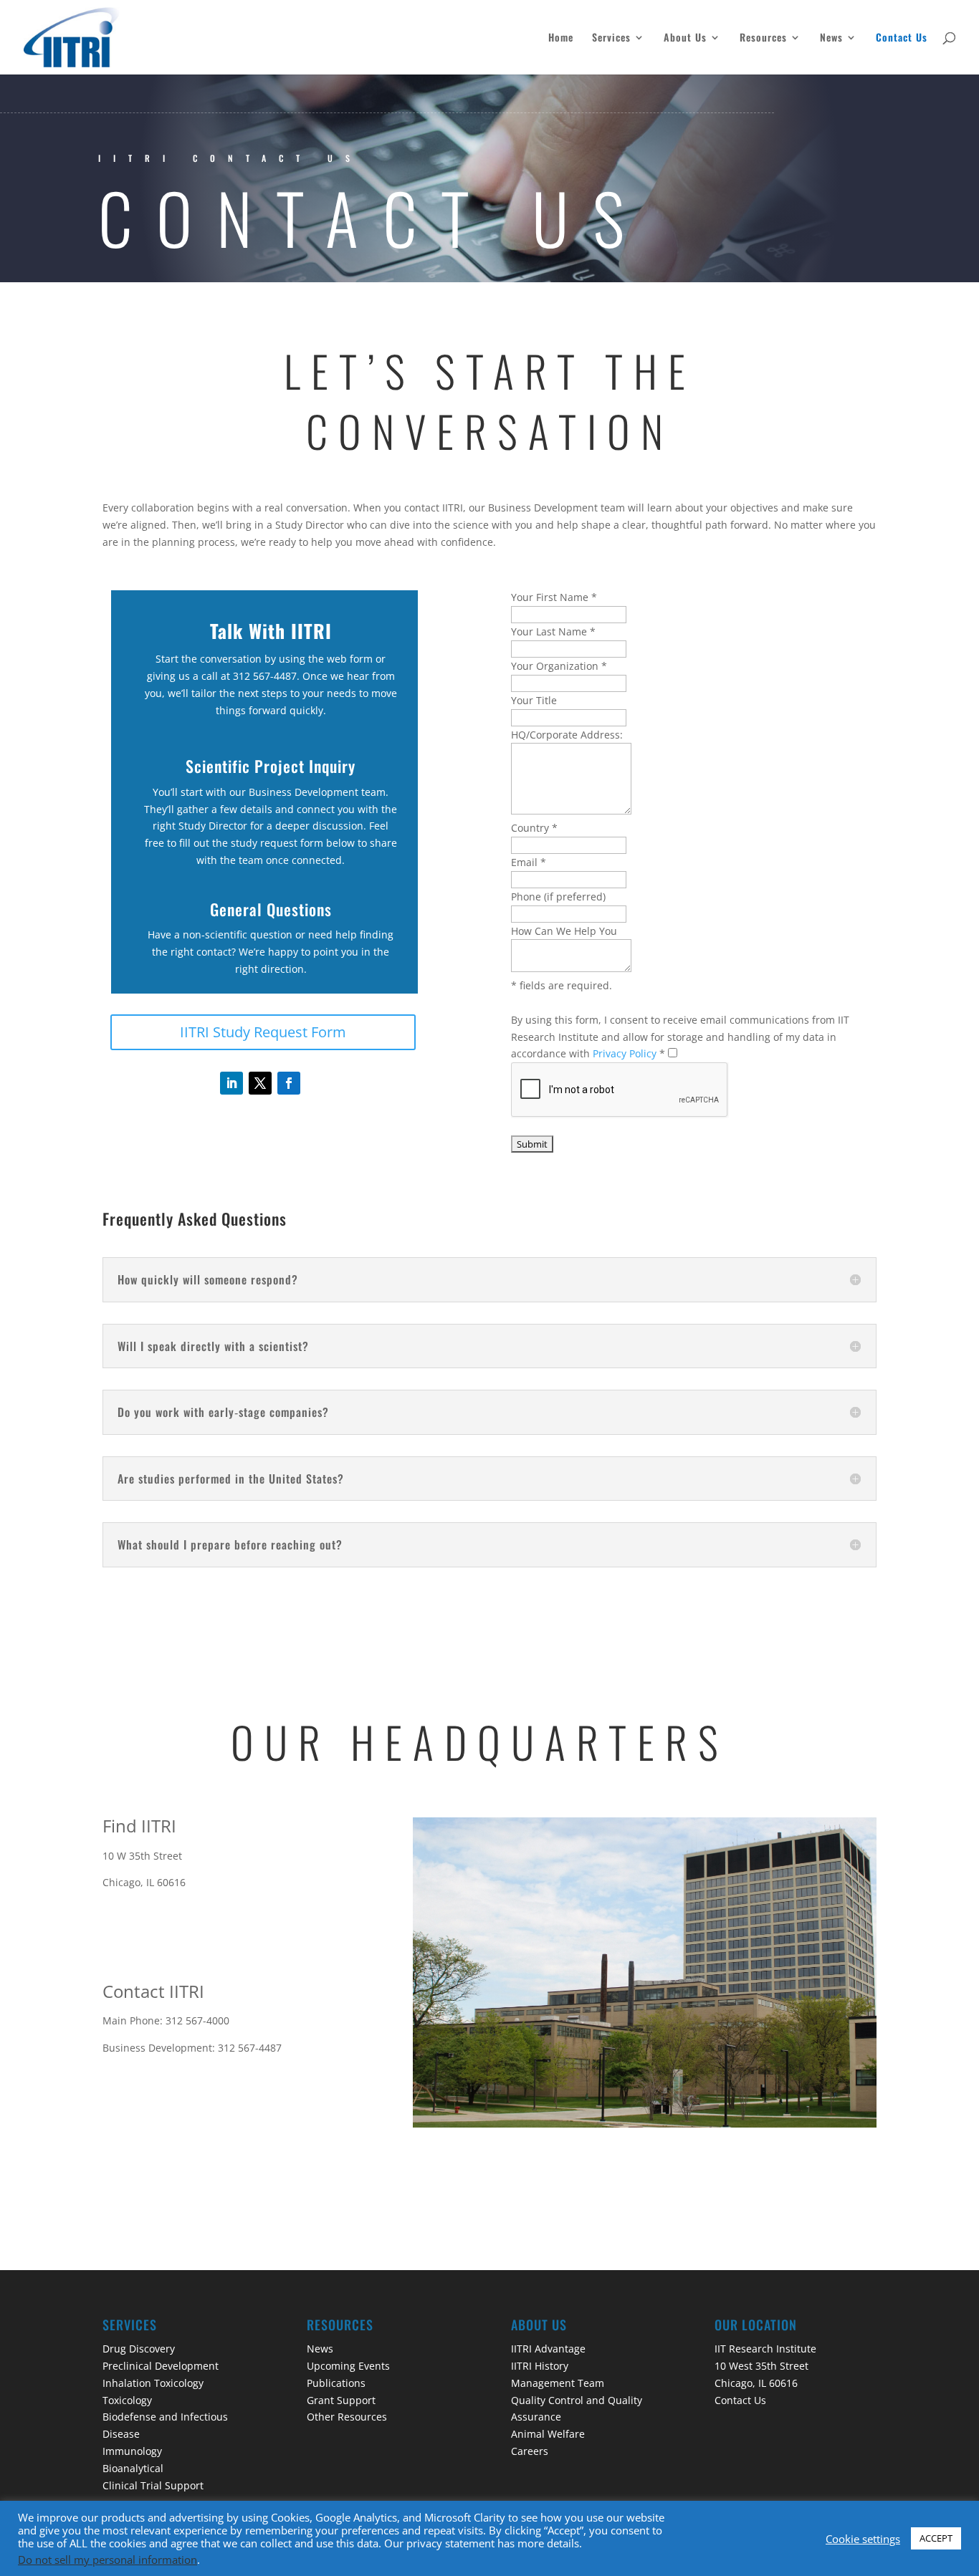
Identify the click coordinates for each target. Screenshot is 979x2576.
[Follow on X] (260, 1083)
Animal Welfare (548, 2434)
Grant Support (341, 2400)
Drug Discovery (139, 2349)
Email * (529, 862)
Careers (530, 2451)
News (831, 38)
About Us (685, 38)
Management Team (558, 2383)
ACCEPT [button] (936, 2538)
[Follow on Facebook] (289, 1083)
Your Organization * (559, 666)
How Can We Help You (565, 931)
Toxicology (127, 2400)
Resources (763, 38)
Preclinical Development (161, 2366)
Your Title (534, 700)
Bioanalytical (133, 2468)
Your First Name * (554, 597)
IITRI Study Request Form (263, 1032)
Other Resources (347, 2417)
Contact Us (902, 38)
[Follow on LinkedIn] (231, 1083)
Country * (534, 828)
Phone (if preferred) (560, 897)
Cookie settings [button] (863, 2539)
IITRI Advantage (548, 2349)
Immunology (132, 2451)
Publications (336, 2383)
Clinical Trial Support (153, 2485)
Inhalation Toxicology (153, 2383)
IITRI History (540, 2366)
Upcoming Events (348, 2366)
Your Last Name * (553, 631)
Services (611, 38)
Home (561, 38)
